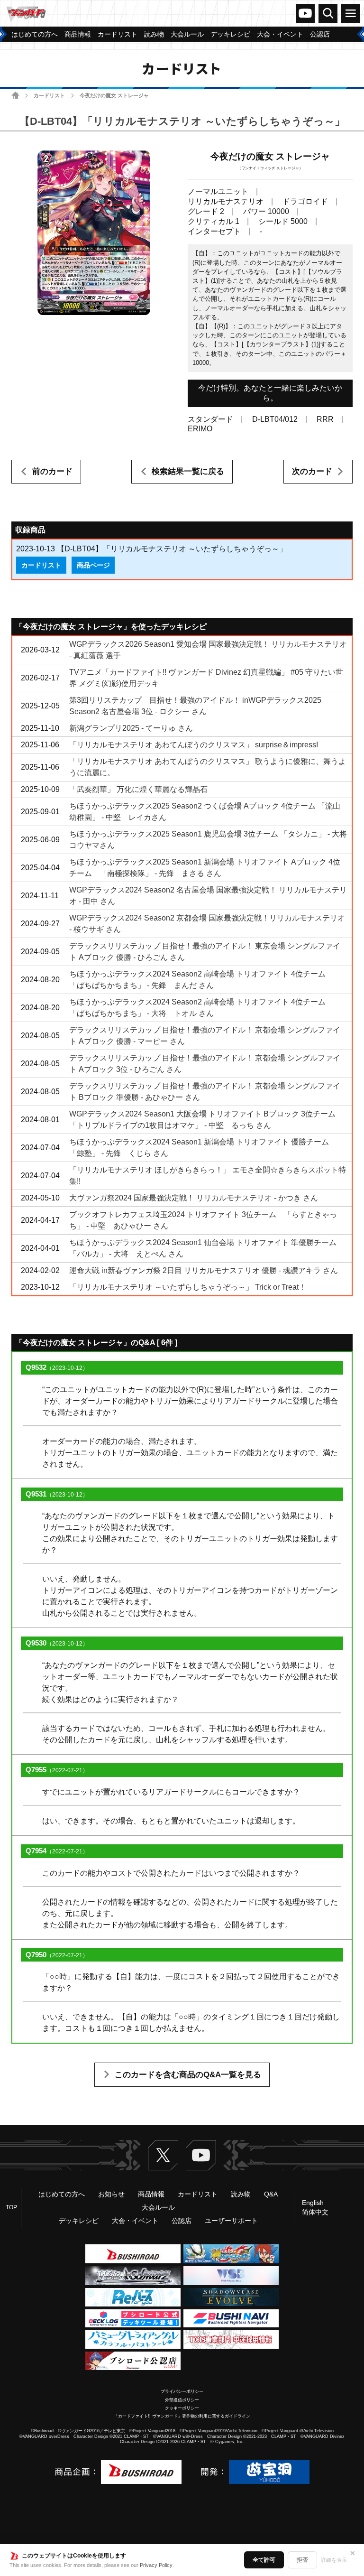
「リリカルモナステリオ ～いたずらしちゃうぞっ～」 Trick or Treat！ (188, 1287)
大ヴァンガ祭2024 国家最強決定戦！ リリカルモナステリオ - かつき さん (194, 1198)
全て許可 (264, 2560)
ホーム (15, 95)
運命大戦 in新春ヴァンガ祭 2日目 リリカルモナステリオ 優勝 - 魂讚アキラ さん (204, 1270)
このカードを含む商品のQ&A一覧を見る (188, 2075)
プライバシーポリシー (182, 2391)
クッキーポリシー (182, 2408)
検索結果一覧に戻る (188, 471)
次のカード (312, 471)
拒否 (302, 2560)
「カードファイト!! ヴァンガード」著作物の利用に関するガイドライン (182, 2416)
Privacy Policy (156, 2565)
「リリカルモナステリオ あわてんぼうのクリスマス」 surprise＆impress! (194, 745)
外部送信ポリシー (182, 2400)
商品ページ (93, 565)
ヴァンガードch (305, 13)
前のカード (52, 471)
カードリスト (49, 95)
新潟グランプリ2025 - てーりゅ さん (131, 728)
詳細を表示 (334, 2560)
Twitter (163, 2155)
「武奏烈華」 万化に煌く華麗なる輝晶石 (138, 789)
